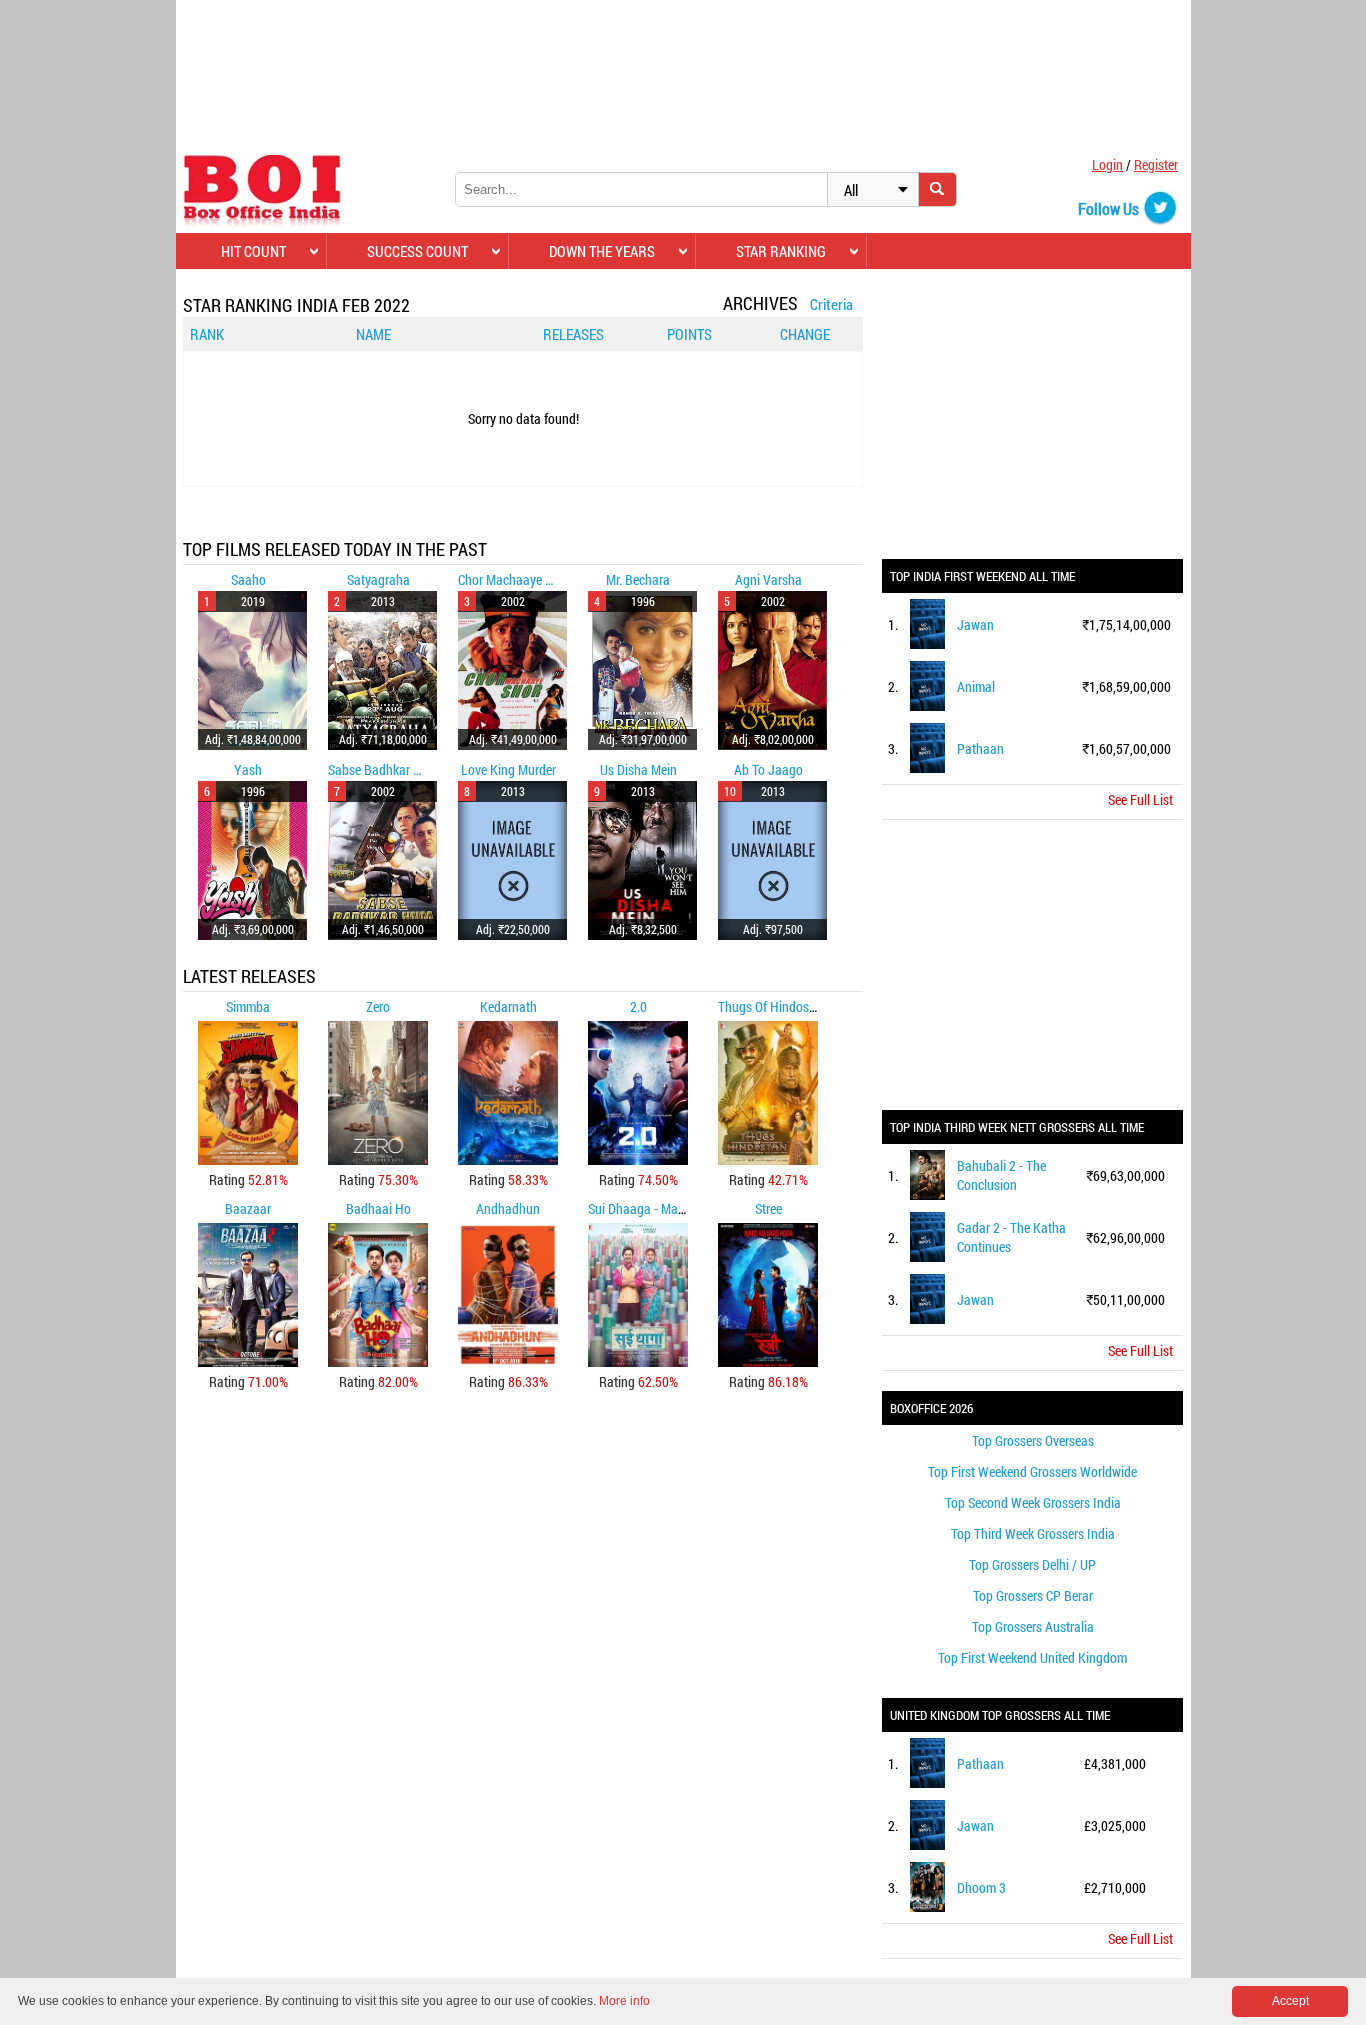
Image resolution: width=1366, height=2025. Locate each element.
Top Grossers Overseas (1033, 1440)
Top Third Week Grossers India (1033, 1533)
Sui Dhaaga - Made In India (662, 1208)
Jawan (975, 624)
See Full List (1140, 799)
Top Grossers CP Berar (1033, 1595)
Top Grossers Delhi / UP (1032, 1564)
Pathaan (980, 748)
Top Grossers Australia (1033, 1626)
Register (1156, 164)
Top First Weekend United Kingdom (1032, 1657)
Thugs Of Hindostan (772, 1006)
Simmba (248, 1006)
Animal (976, 686)
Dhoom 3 (981, 1887)
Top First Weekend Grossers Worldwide (1032, 1471)
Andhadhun (508, 1208)
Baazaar (248, 1208)
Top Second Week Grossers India (1033, 1502)
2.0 (638, 1006)
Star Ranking (781, 251)
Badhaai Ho (378, 1208)
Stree (768, 1208)
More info (624, 2001)
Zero (378, 1006)
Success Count (417, 251)
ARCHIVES (760, 303)
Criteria (831, 304)
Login (1107, 164)
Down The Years (602, 251)
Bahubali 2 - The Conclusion (1001, 1175)
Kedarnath (508, 1006)
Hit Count (253, 251)
